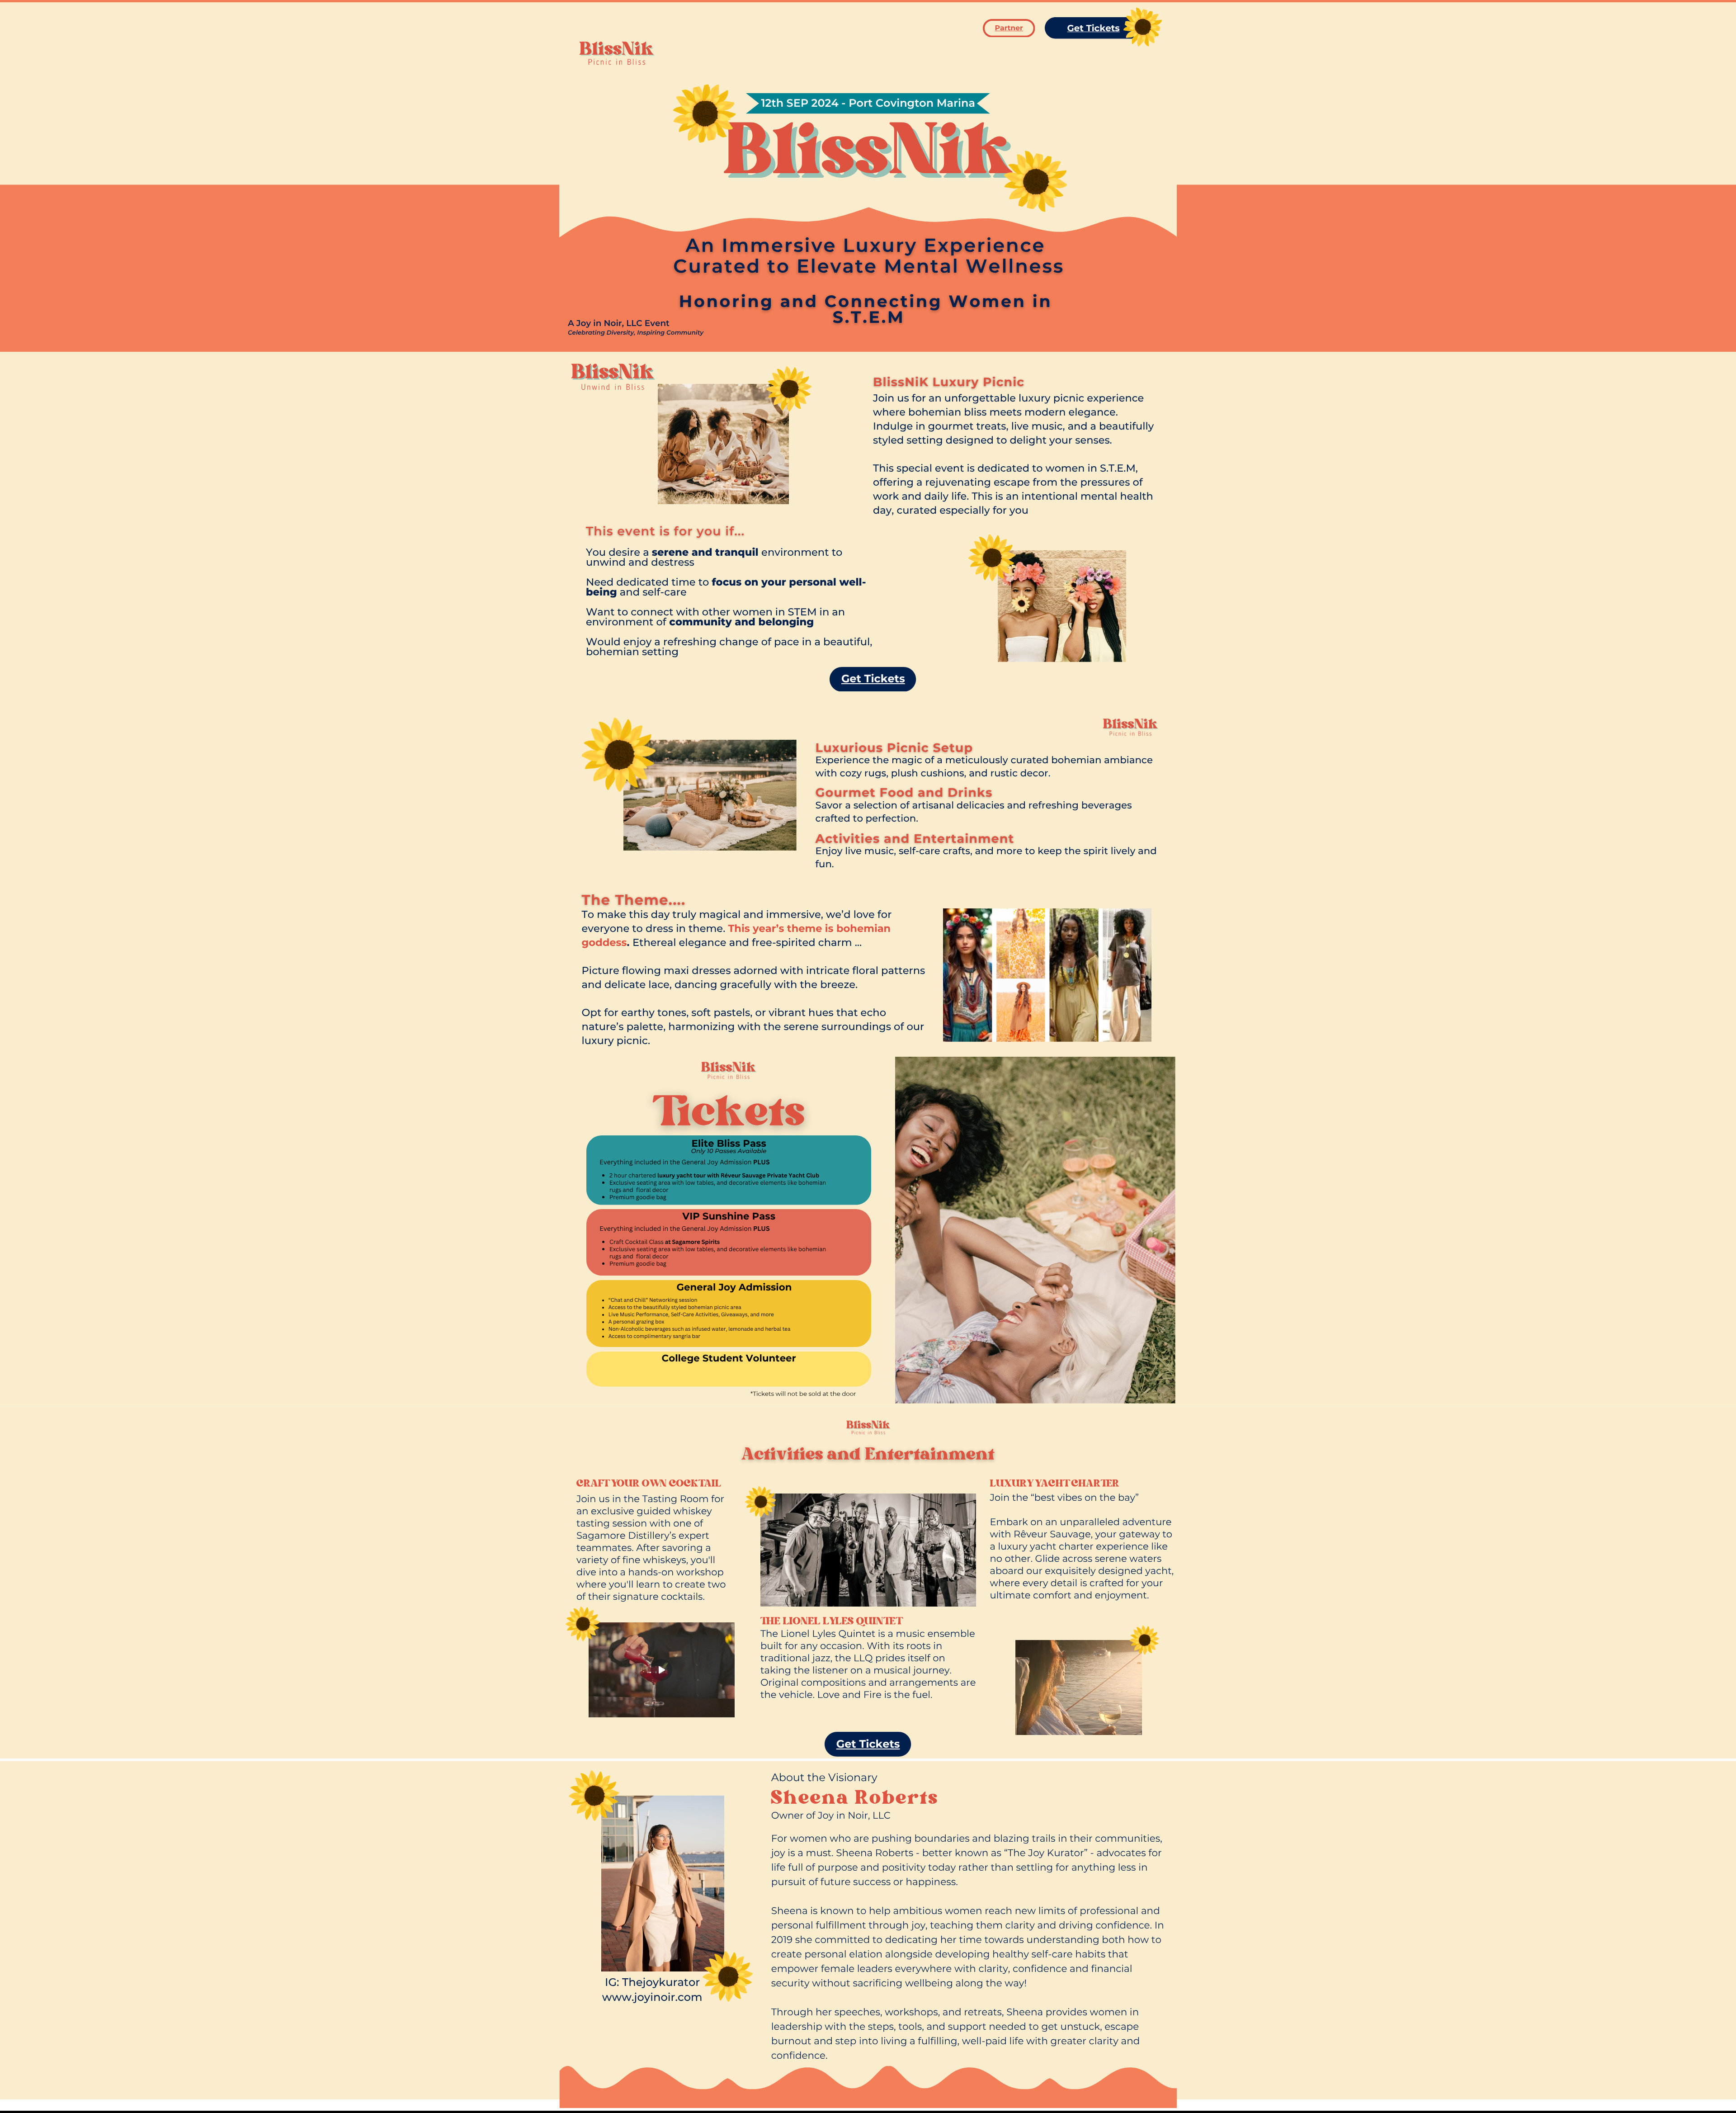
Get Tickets (1094, 28)
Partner (1009, 28)
